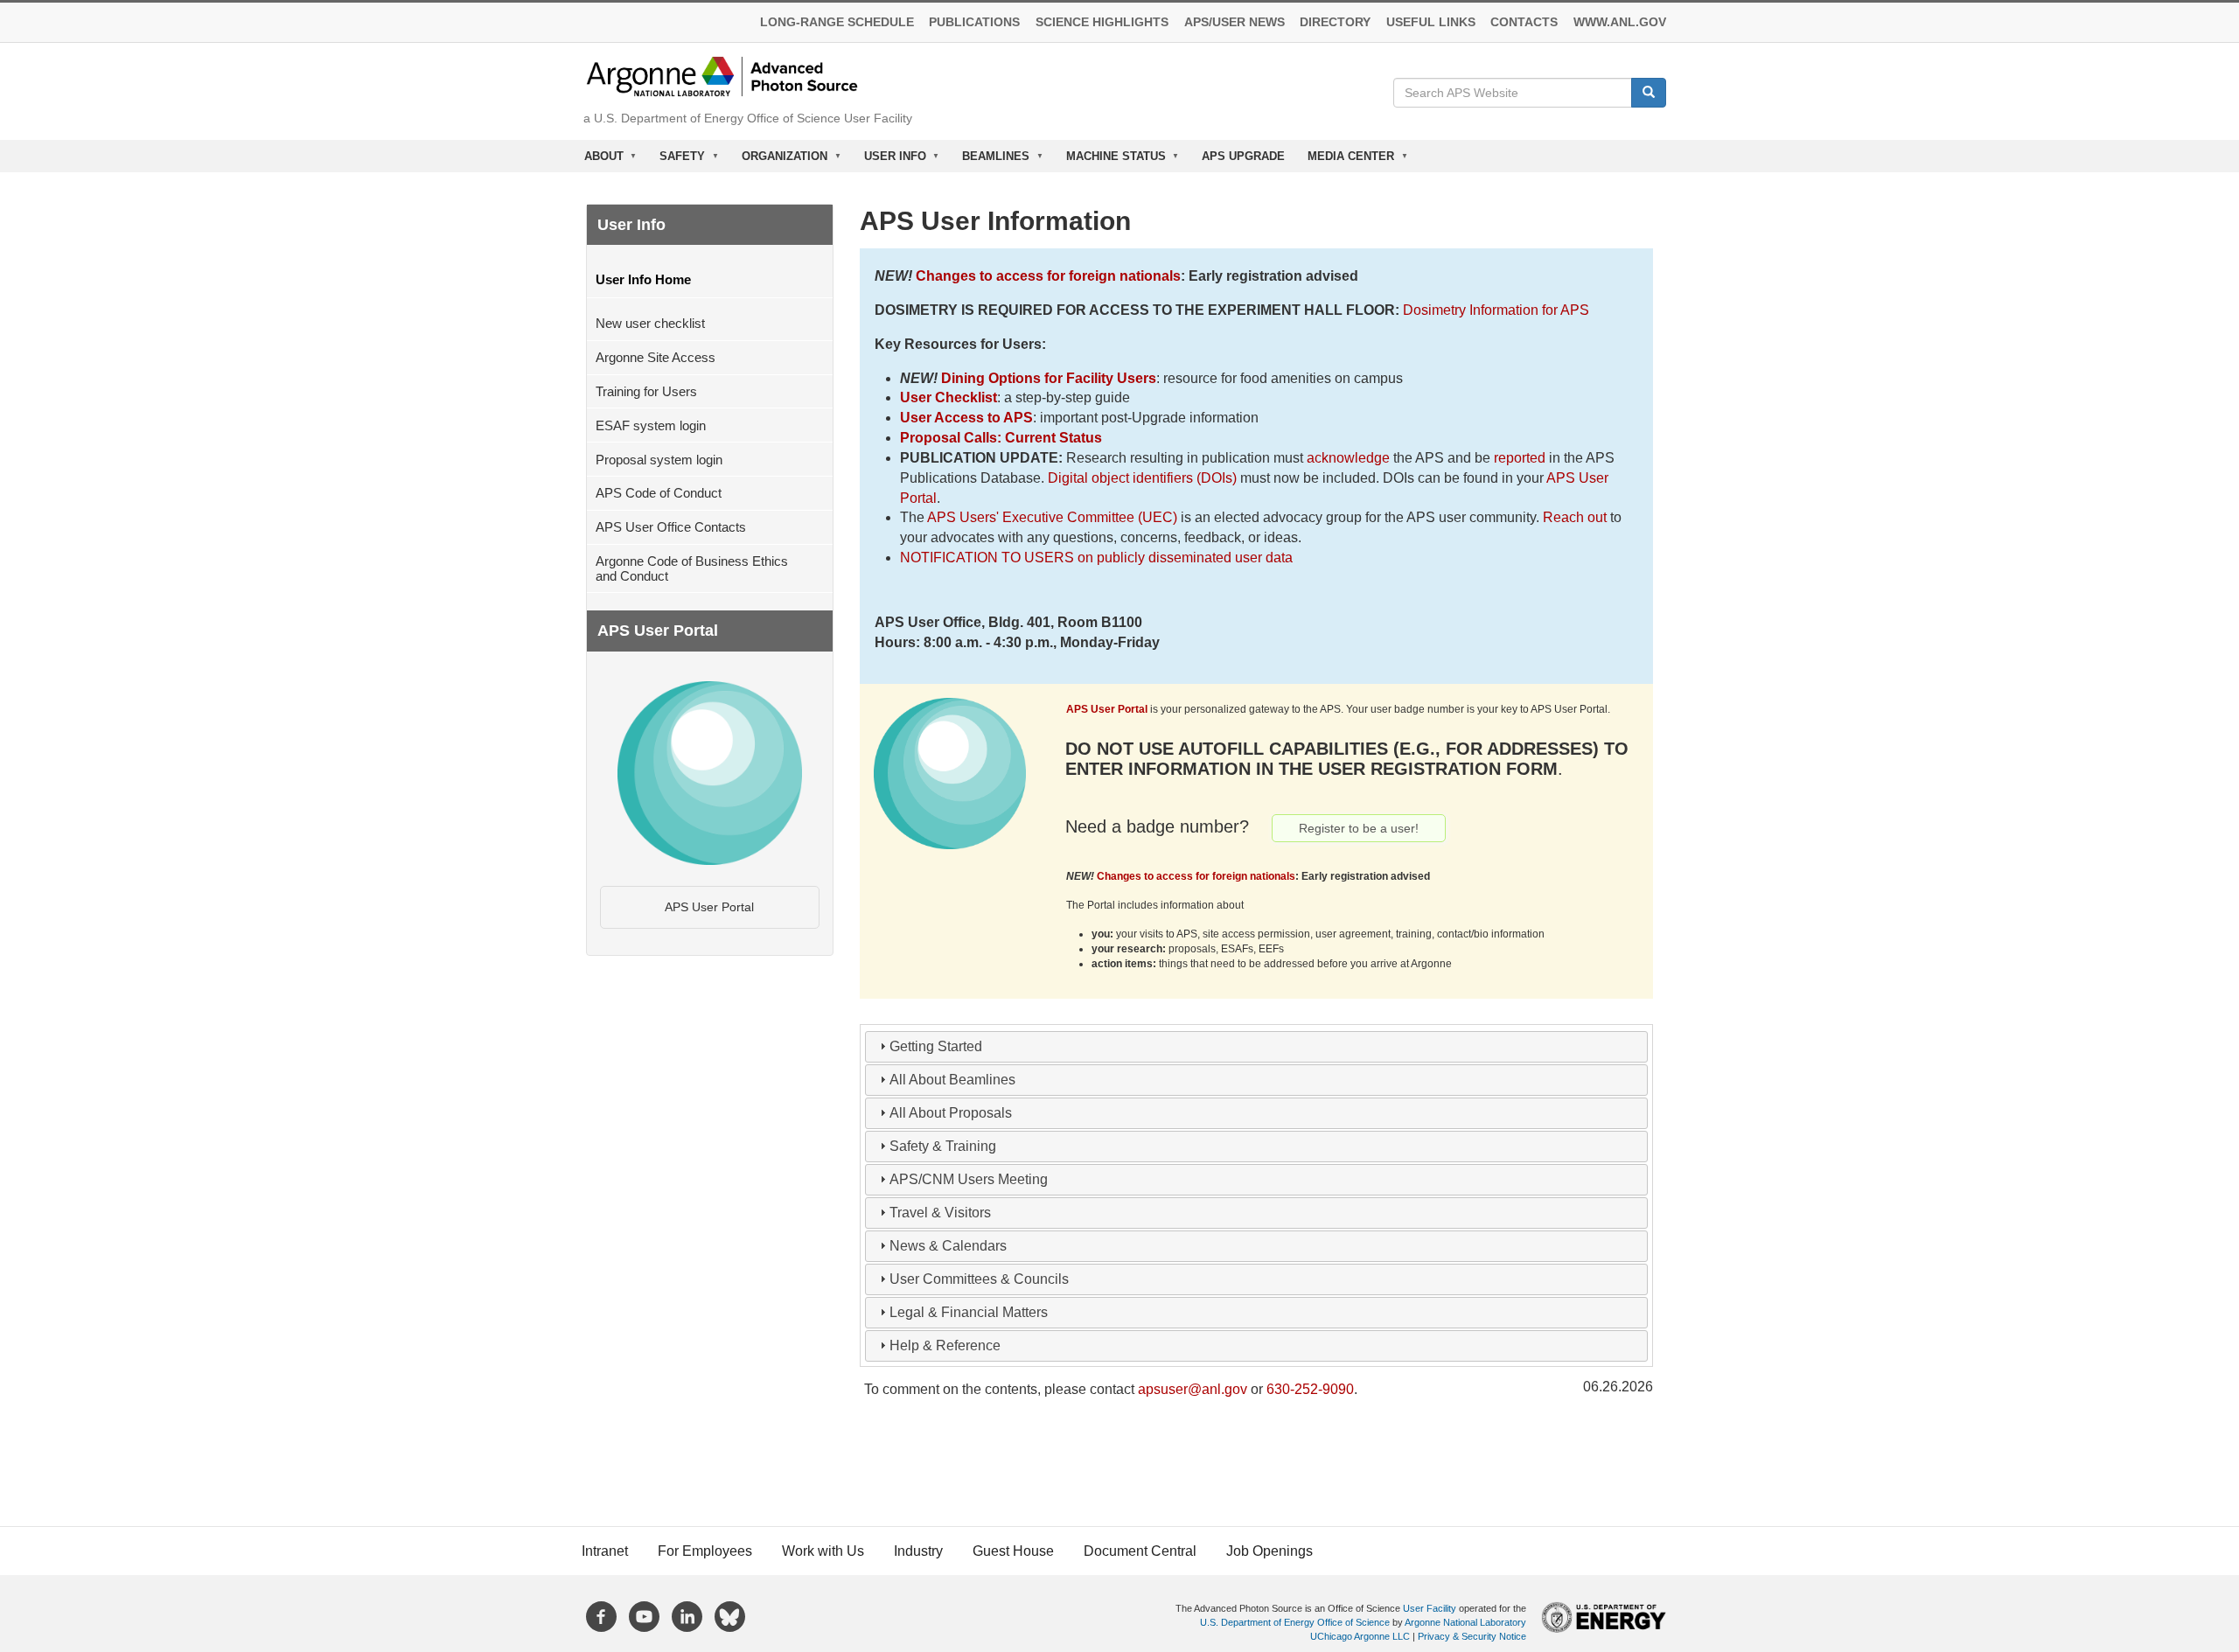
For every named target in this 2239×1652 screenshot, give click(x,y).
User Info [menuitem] (889, 160)
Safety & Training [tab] (943, 1146)
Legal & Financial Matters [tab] (969, 1312)
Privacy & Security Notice (1472, 1636)
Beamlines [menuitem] (990, 160)
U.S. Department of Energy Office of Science (1295, 1622)
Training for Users (646, 391)
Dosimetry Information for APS (1496, 310)
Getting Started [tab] (936, 1046)
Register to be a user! (1359, 828)
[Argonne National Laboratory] (722, 76)
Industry (918, 1551)
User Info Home (643, 279)
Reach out (1575, 517)
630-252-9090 (1310, 1389)
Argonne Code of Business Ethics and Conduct (692, 568)
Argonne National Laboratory (1465, 1622)
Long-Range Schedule (837, 22)
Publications (974, 22)
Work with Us (823, 1551)
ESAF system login (651, 425)
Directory (1335, 22)
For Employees (705, 1551)
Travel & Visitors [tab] (940, 1213)
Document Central (1140, 1551)
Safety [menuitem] (677, 160)
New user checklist (650, 323)
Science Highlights (1102, 22)
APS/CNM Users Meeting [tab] (969, 1179)
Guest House (1013, 1551)
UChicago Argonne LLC (1360, 1636)
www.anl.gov (1620, 22)
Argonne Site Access (656, 357)
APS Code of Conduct (659, 493)
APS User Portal (709, 907)
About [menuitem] (598, 160)
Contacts (1524, 22)
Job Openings (1269, 1551)
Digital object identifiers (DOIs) (1142, 478)
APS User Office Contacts (671, 527)
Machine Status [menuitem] (1110, 160)
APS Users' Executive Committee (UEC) (1052, 517)
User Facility (1430, 1608)
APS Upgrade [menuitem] (1243, 156)
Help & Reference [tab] (945, 1345)
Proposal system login (659, 460)
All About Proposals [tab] (951, 1113)
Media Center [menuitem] (1345, 160)
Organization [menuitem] (779, 160)
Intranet (605, 1551)
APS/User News (1235, 22)
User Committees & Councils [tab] (979, 1279)
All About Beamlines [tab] (952, 1080)
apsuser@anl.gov (1193, 1389)
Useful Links (1431, 22)
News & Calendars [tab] (948, 1246)
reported (1520, 458)
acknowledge (1348, 458)
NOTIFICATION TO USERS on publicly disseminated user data (1096, 558)
